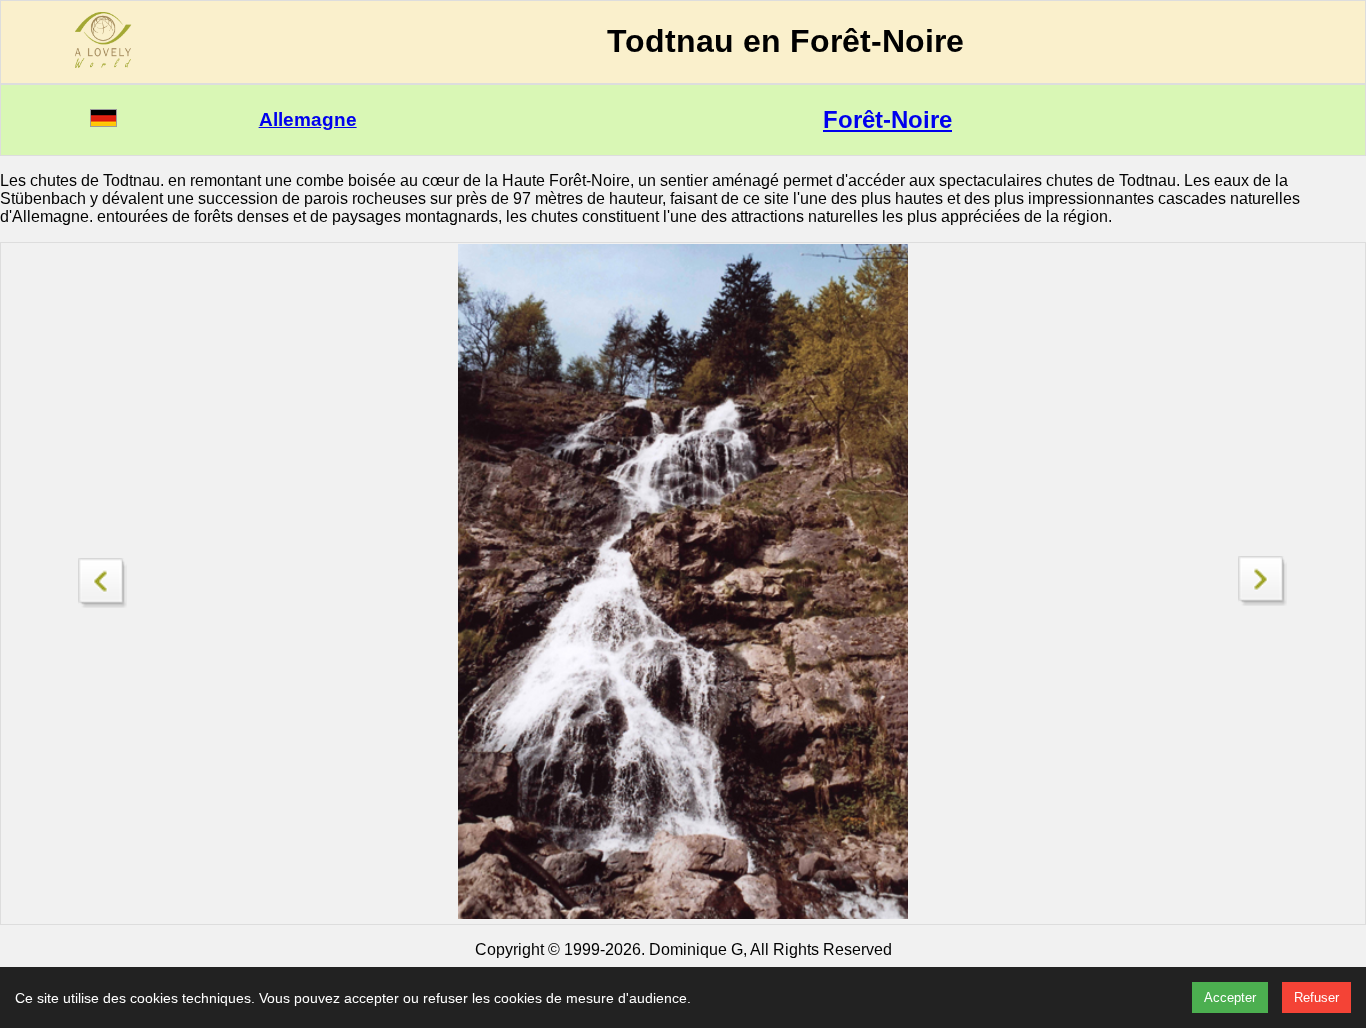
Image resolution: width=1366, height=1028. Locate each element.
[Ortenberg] (103, 577)
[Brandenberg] (1263, 600)
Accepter (1230, 997)
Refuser (1316, 997)
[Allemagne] (103, 121)
